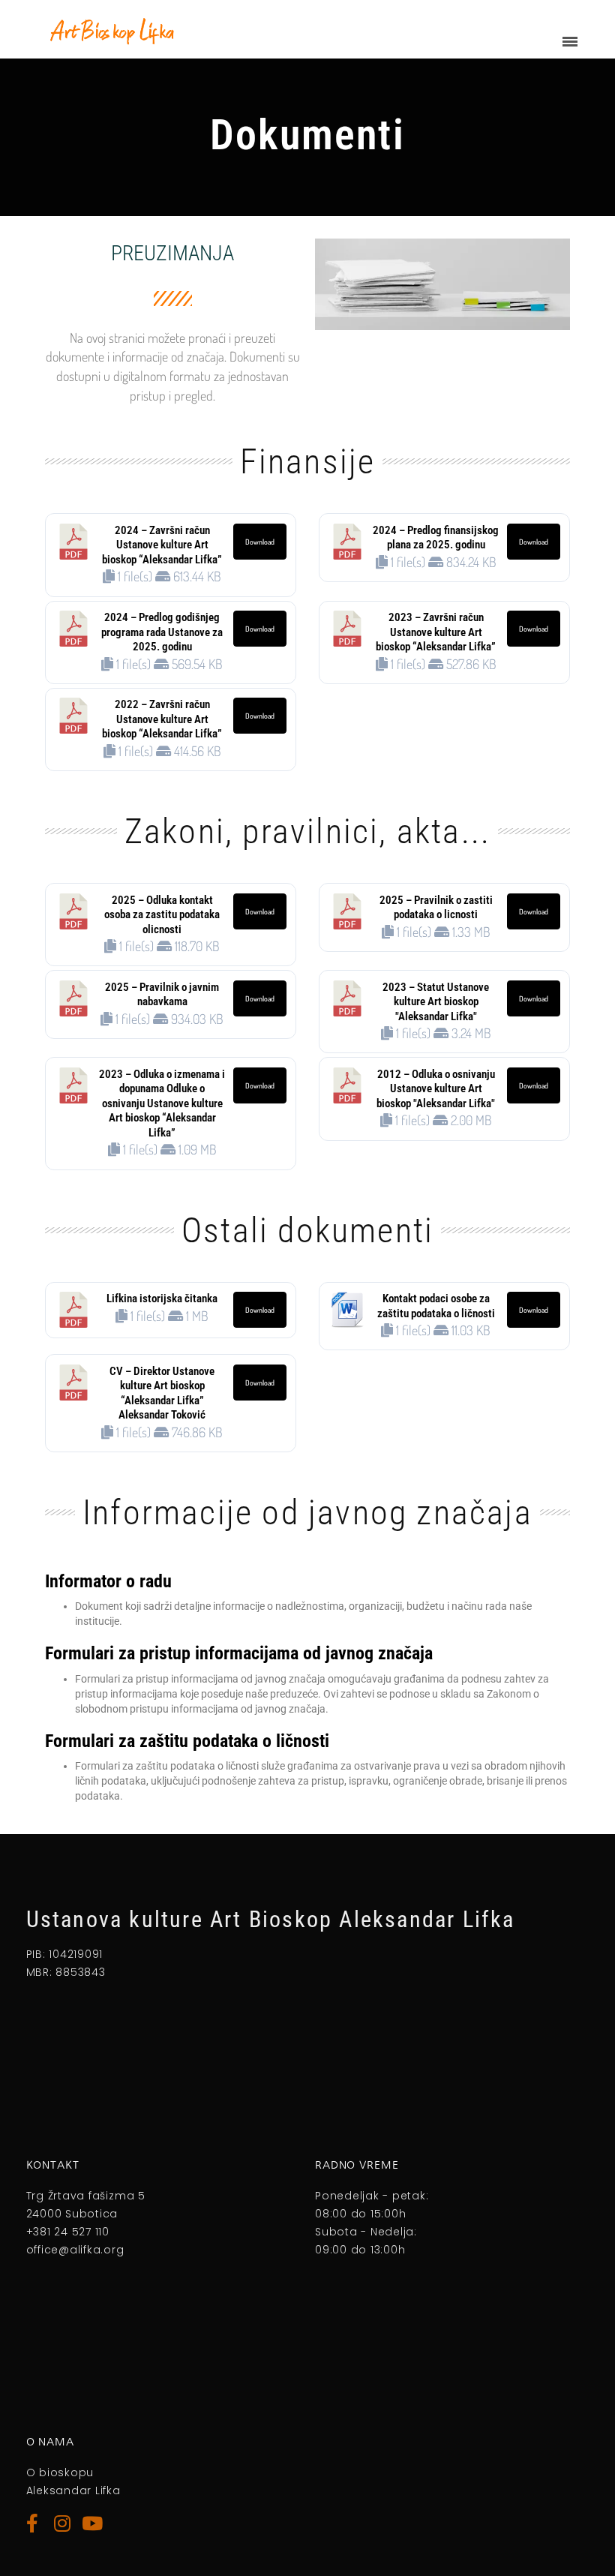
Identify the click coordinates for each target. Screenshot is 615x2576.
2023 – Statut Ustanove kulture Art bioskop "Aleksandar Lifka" (436, 1002)
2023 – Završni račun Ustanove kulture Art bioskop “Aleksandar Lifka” (436, 632)
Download (260, 542)
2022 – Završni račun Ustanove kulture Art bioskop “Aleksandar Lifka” (162, 719)
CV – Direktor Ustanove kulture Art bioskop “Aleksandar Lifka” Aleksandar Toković (162, 1393)
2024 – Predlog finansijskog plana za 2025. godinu (436, 538)
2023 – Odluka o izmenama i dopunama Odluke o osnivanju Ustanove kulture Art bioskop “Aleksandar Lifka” (162, 1103)
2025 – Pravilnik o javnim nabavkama (162, 995)
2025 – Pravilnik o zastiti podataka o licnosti (436, 908)
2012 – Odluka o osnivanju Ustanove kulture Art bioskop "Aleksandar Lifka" (436, 1089)
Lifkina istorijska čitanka (162, 1299)
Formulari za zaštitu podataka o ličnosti (187, 1741)
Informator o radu (108, 1581)
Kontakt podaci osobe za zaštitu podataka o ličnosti (436, 1306)
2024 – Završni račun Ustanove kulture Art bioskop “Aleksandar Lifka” (162, 545)
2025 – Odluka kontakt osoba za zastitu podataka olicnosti (162, 915)
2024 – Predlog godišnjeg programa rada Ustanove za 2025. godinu (162, 632)
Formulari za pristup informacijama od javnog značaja (239, 1653)
